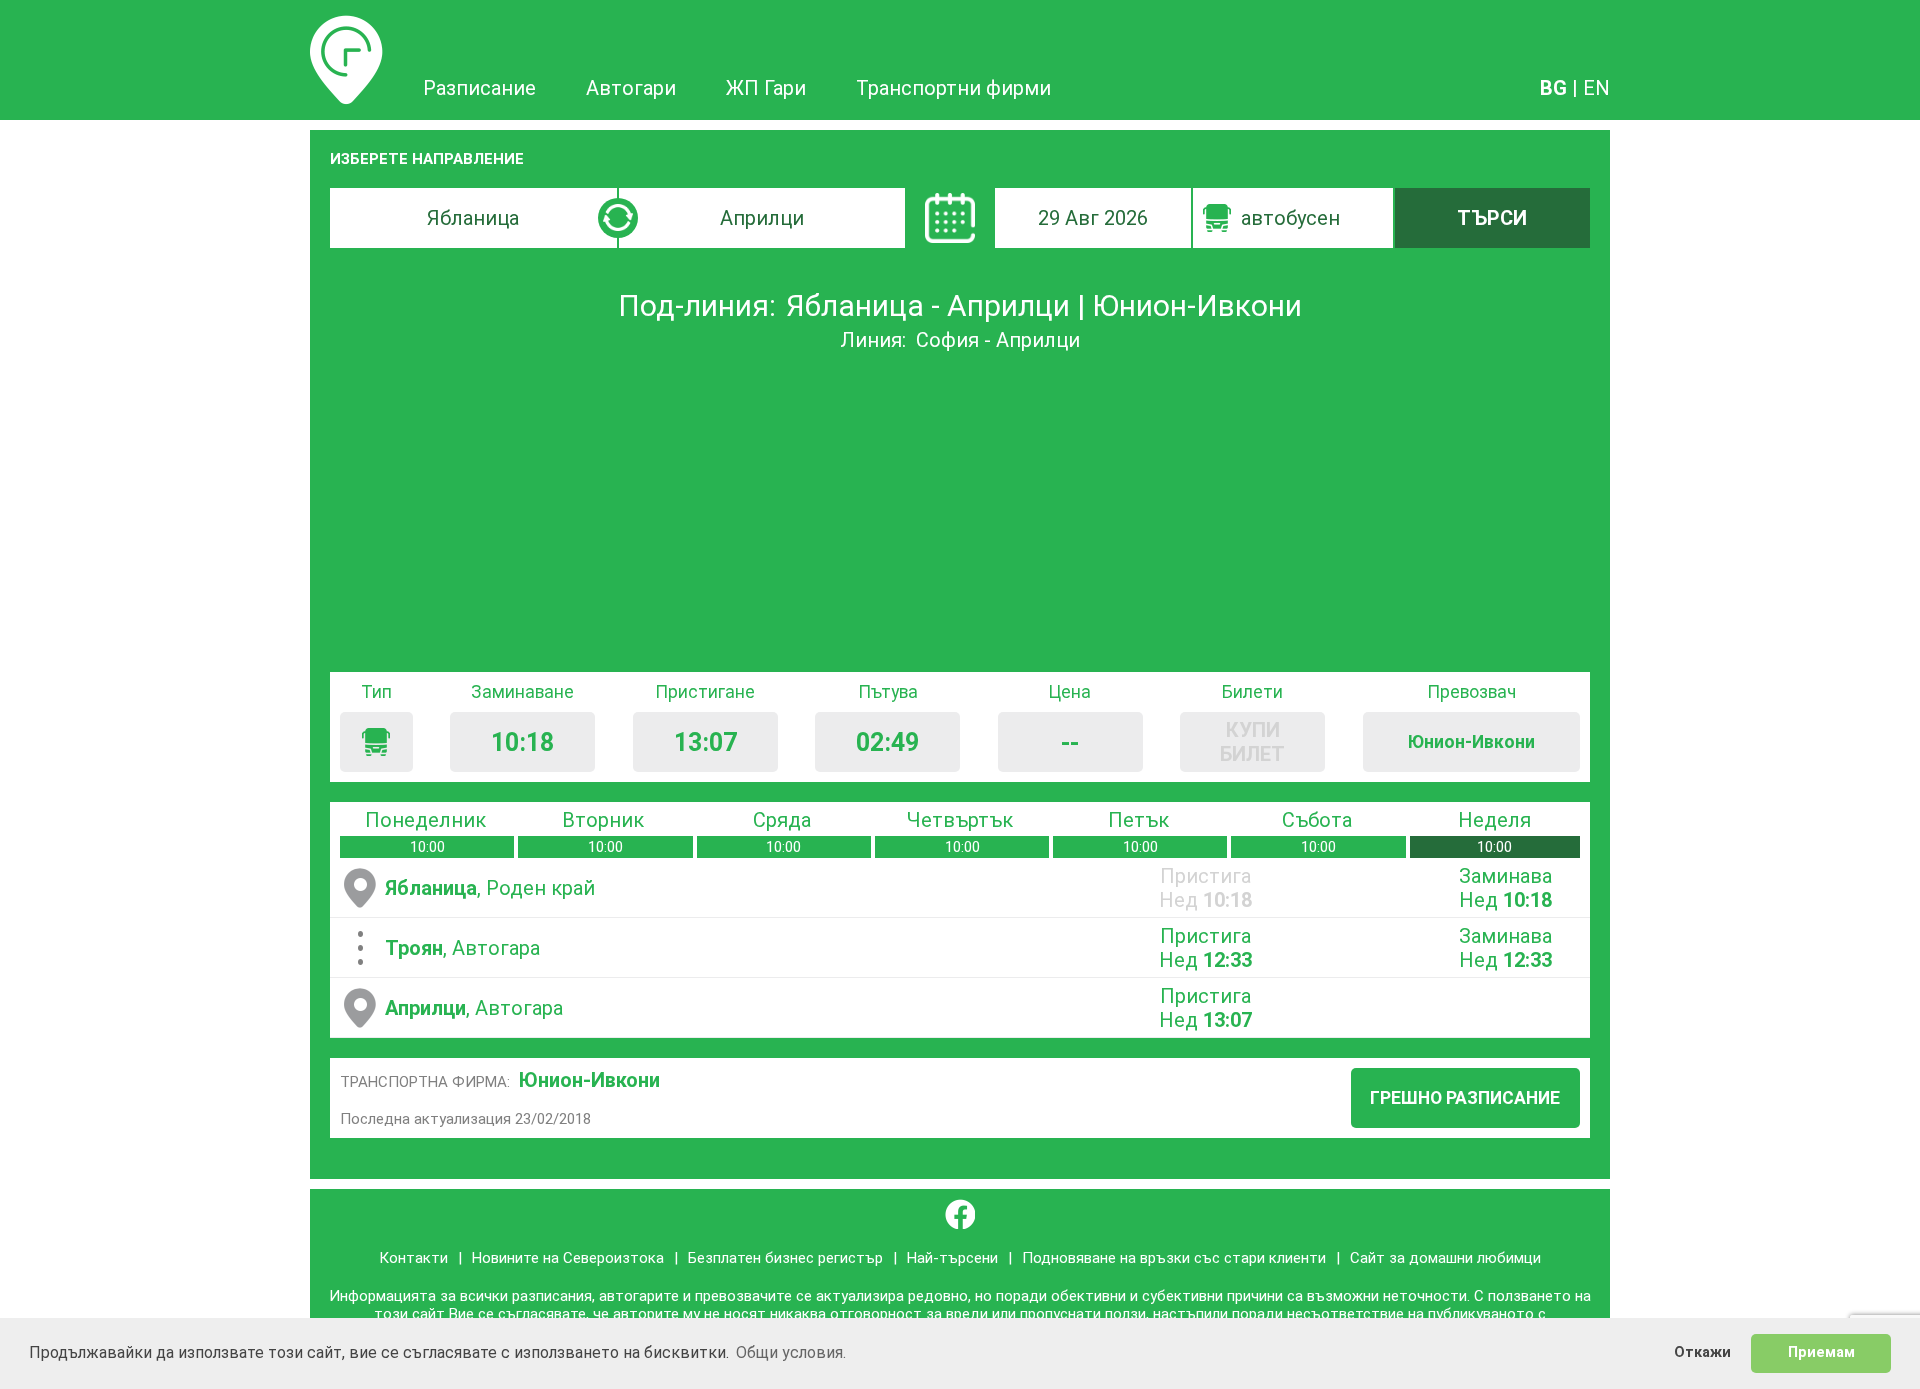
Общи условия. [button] (791, 1352)
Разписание (346, 27)
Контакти (413, 1258)
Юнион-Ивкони (589, 1080)
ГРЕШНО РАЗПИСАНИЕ (1465, 1098)
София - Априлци (998, 340)
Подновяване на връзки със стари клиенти (1174, 1258)
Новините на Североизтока (568, 1258)
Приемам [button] (1821, 1352)
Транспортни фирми (953, 88)
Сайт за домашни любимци (1445, 1258)
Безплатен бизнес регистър (785, 1258)
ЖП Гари (766, 88)
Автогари (631, 88)
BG (1553, 88)
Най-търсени (952, 1258)
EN (1596, 88)
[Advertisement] (960, 512)
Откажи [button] (1702, 1352)
